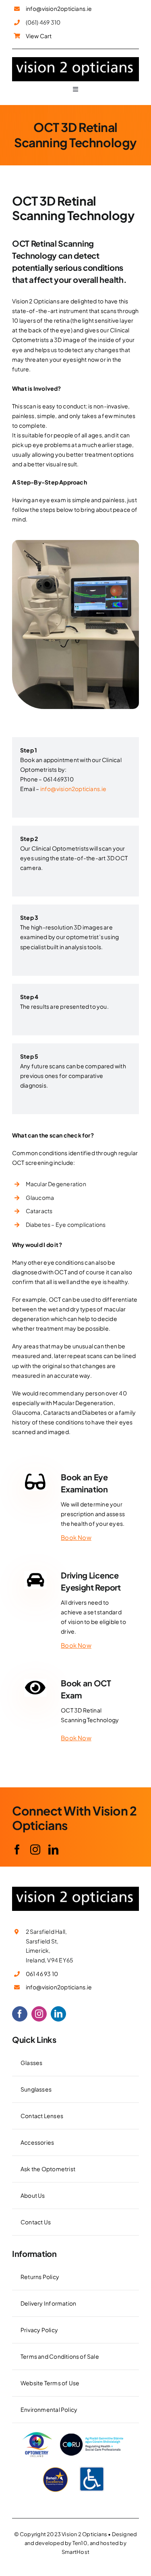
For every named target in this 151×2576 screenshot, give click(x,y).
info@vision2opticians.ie (59, 8)
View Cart (39, 36)
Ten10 (80, 2543)
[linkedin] (53, 1850)
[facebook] (17, 1850)
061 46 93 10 (42, 1974)
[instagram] (35, 1850)
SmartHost (75, 2552)
